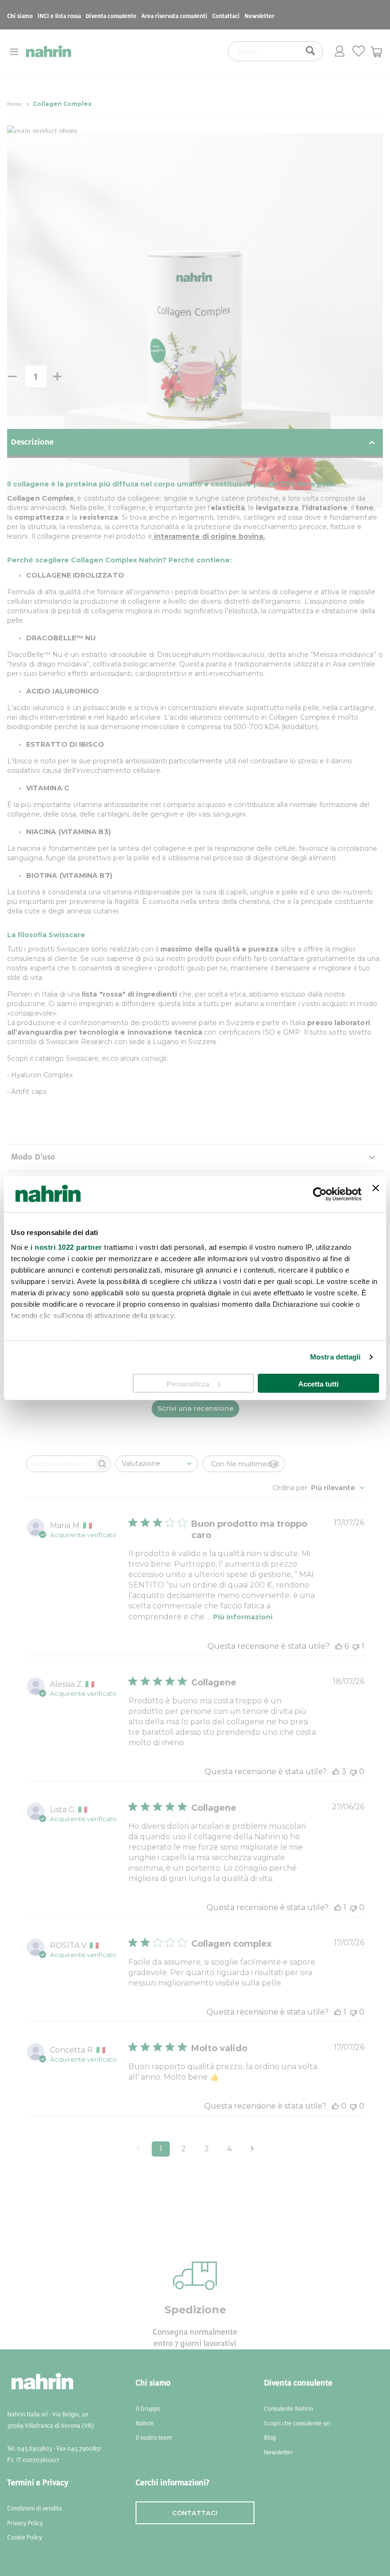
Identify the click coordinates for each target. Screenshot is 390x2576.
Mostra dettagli (336, 1357)
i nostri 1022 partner (66, 1247)
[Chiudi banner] (376, 1194)
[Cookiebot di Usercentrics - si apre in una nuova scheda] (320, 1194)
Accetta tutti (318, 1384)
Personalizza (188, 1384)
